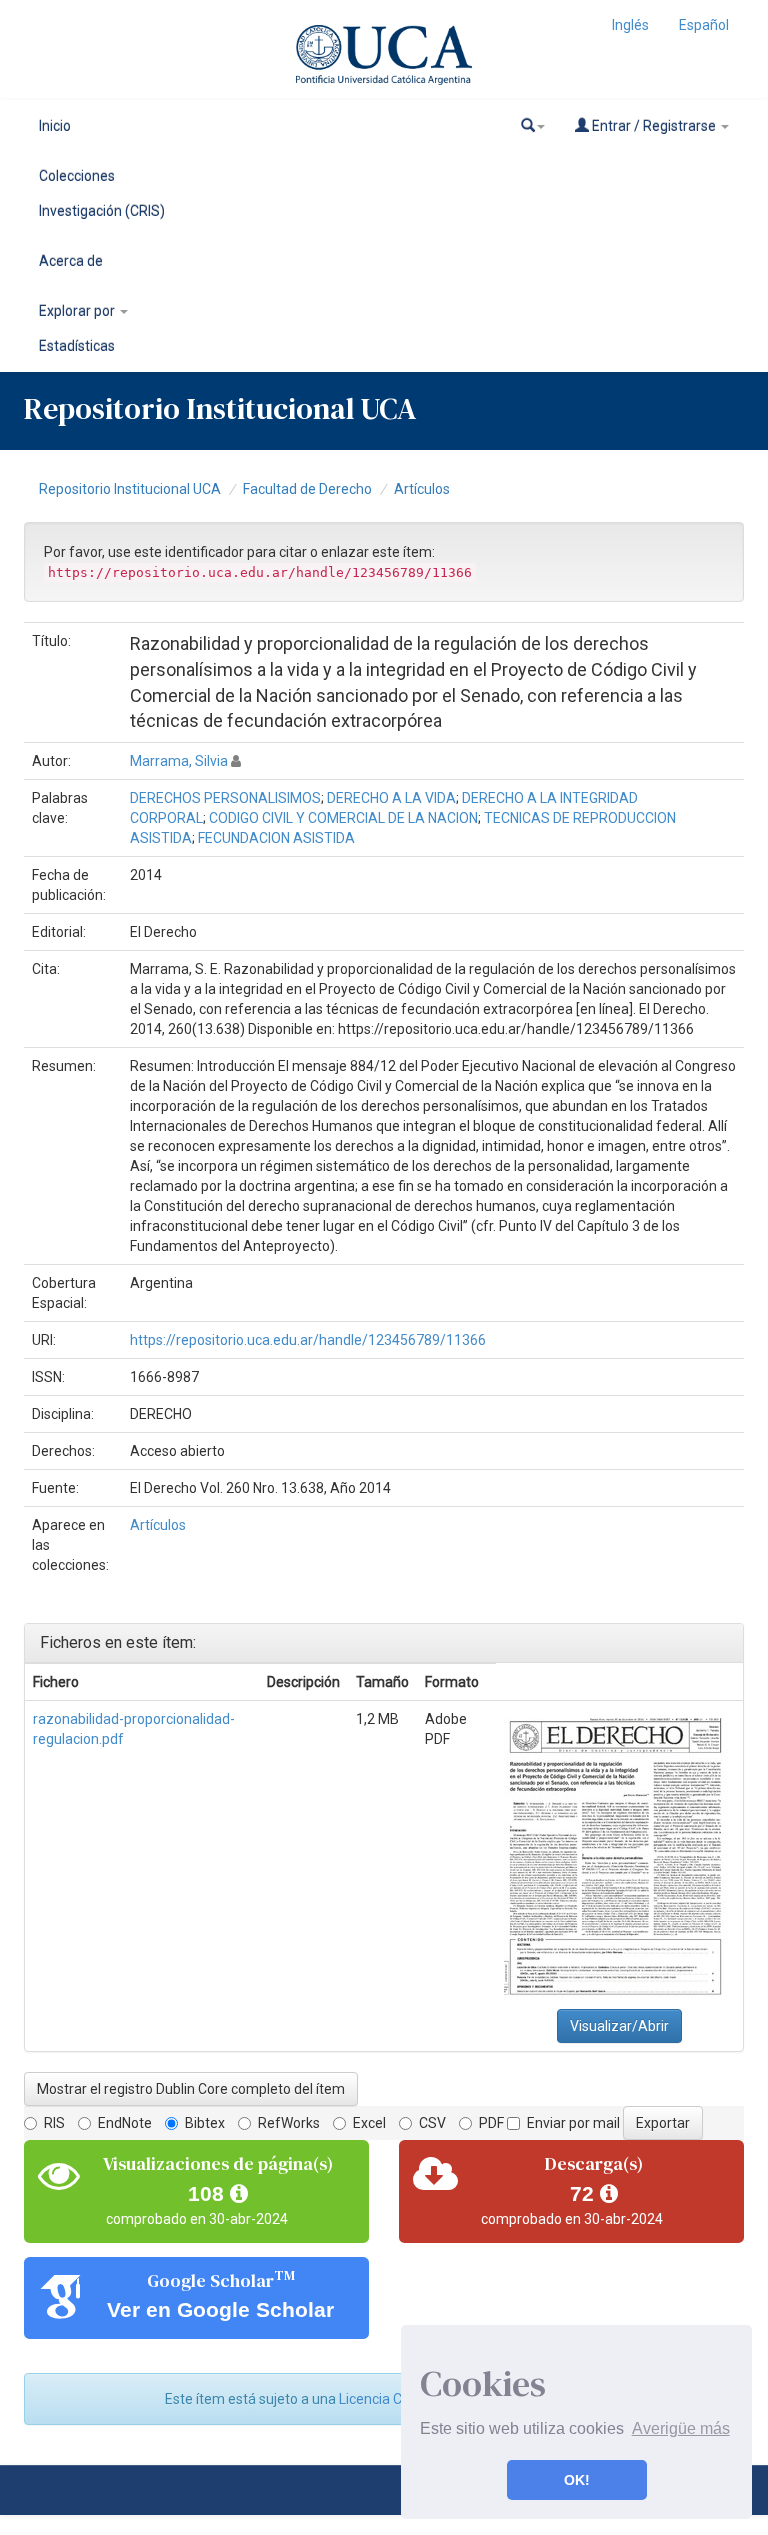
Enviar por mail (573, 2123)
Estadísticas (77, 346)
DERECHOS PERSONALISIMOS (225, 798)
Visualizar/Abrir (619, 2026)
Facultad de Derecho (307, 489)
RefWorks (289, 2123)
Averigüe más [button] (681, 2428)
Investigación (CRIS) (102, 211)
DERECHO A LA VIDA (391, 798)
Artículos (422, 489)
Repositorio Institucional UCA (130, 489)
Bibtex (205, 2123)
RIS (54, 2123)
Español (704, 25)
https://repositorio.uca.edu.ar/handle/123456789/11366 (308, 1340)
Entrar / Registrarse (654, 126)
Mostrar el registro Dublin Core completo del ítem (191, 2089)
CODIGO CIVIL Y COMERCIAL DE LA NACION (343, 818)
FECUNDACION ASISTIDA (276, 838)
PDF (491, 2123)
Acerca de (71, 261)
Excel (369, 2123)
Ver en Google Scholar (220, 2309)
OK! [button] (577, 2480)
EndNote (125, 2123)
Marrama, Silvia (179, 761)
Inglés (630, 25)
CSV (432, 2123)
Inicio (55, 126)
